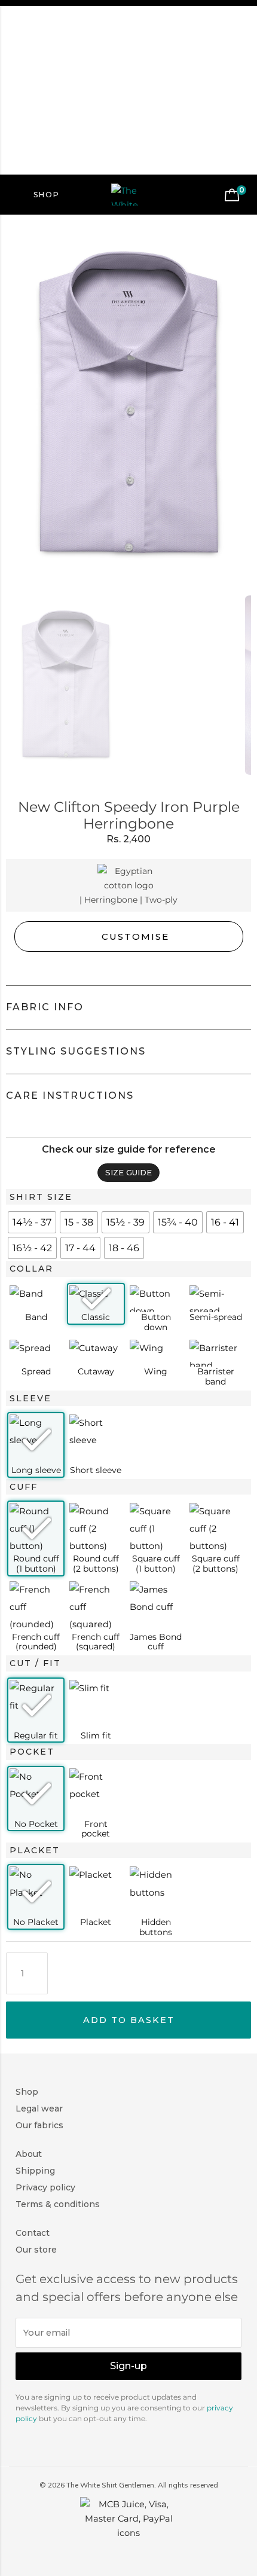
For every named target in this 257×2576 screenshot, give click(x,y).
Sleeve (30, 1398)
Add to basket (129, 2020)
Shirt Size (41, 1197)
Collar (31, 1269)
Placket (35, 1850)
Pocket (32, 1752)
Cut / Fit (35, 1663)
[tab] (128, 1008)
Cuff (24, 1487)
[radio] (32, 1222)
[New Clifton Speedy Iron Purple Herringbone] (128, 404)
